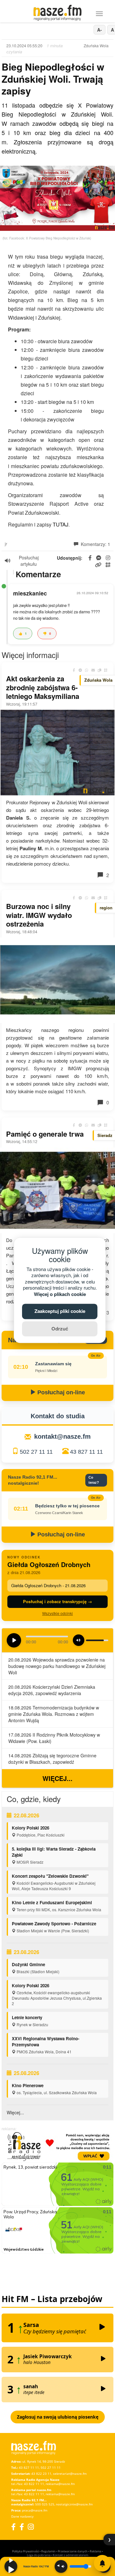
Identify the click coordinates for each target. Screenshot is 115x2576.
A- (100, 30)
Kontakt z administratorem (70, 2555)
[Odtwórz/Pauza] (11, 2566)
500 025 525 (45, 2504)
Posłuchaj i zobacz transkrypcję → (57, 1601)
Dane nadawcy (22, 2516)
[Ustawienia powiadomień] (102, 2563)
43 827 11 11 (86, 1452)
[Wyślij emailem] (93, 670)
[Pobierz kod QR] (108, 565)
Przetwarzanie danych (73, 2551)
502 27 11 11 (36, 1452)
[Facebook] (13, 2527)
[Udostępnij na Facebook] (74, 670)
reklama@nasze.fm (60, 2484)
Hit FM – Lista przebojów (52, 2299)
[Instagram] (31, 2527)
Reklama (96, 2551)
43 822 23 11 (41, 2474)
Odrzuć (60, 1329)
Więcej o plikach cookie (60, 1294)
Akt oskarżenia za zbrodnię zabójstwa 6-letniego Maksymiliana (43, 687)
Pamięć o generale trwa (45, 1134)
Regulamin (48, 2551)
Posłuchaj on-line (60, 1392)
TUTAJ (61, 524)
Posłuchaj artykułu (29, 561)
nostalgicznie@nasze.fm (74, 2504)
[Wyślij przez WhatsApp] (87, 670)
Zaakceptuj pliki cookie (60, 1311)
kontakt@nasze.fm (62, 1436)
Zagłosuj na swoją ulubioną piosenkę (58, 2417)
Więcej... (57, 1778)
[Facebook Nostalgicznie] (22, 2527)
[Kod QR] (106, 670)
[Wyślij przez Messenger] (80, 670)
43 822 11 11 (34, 2484)
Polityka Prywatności (26, 2551)
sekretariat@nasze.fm (70, 2474)
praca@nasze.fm (35, 2510)
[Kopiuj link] (99, 670)
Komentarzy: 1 (95, 544)
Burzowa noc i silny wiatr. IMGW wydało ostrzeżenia (39, 915)
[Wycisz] (61, 2566)
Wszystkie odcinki (57, 1613)
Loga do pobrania (39, 2555)
